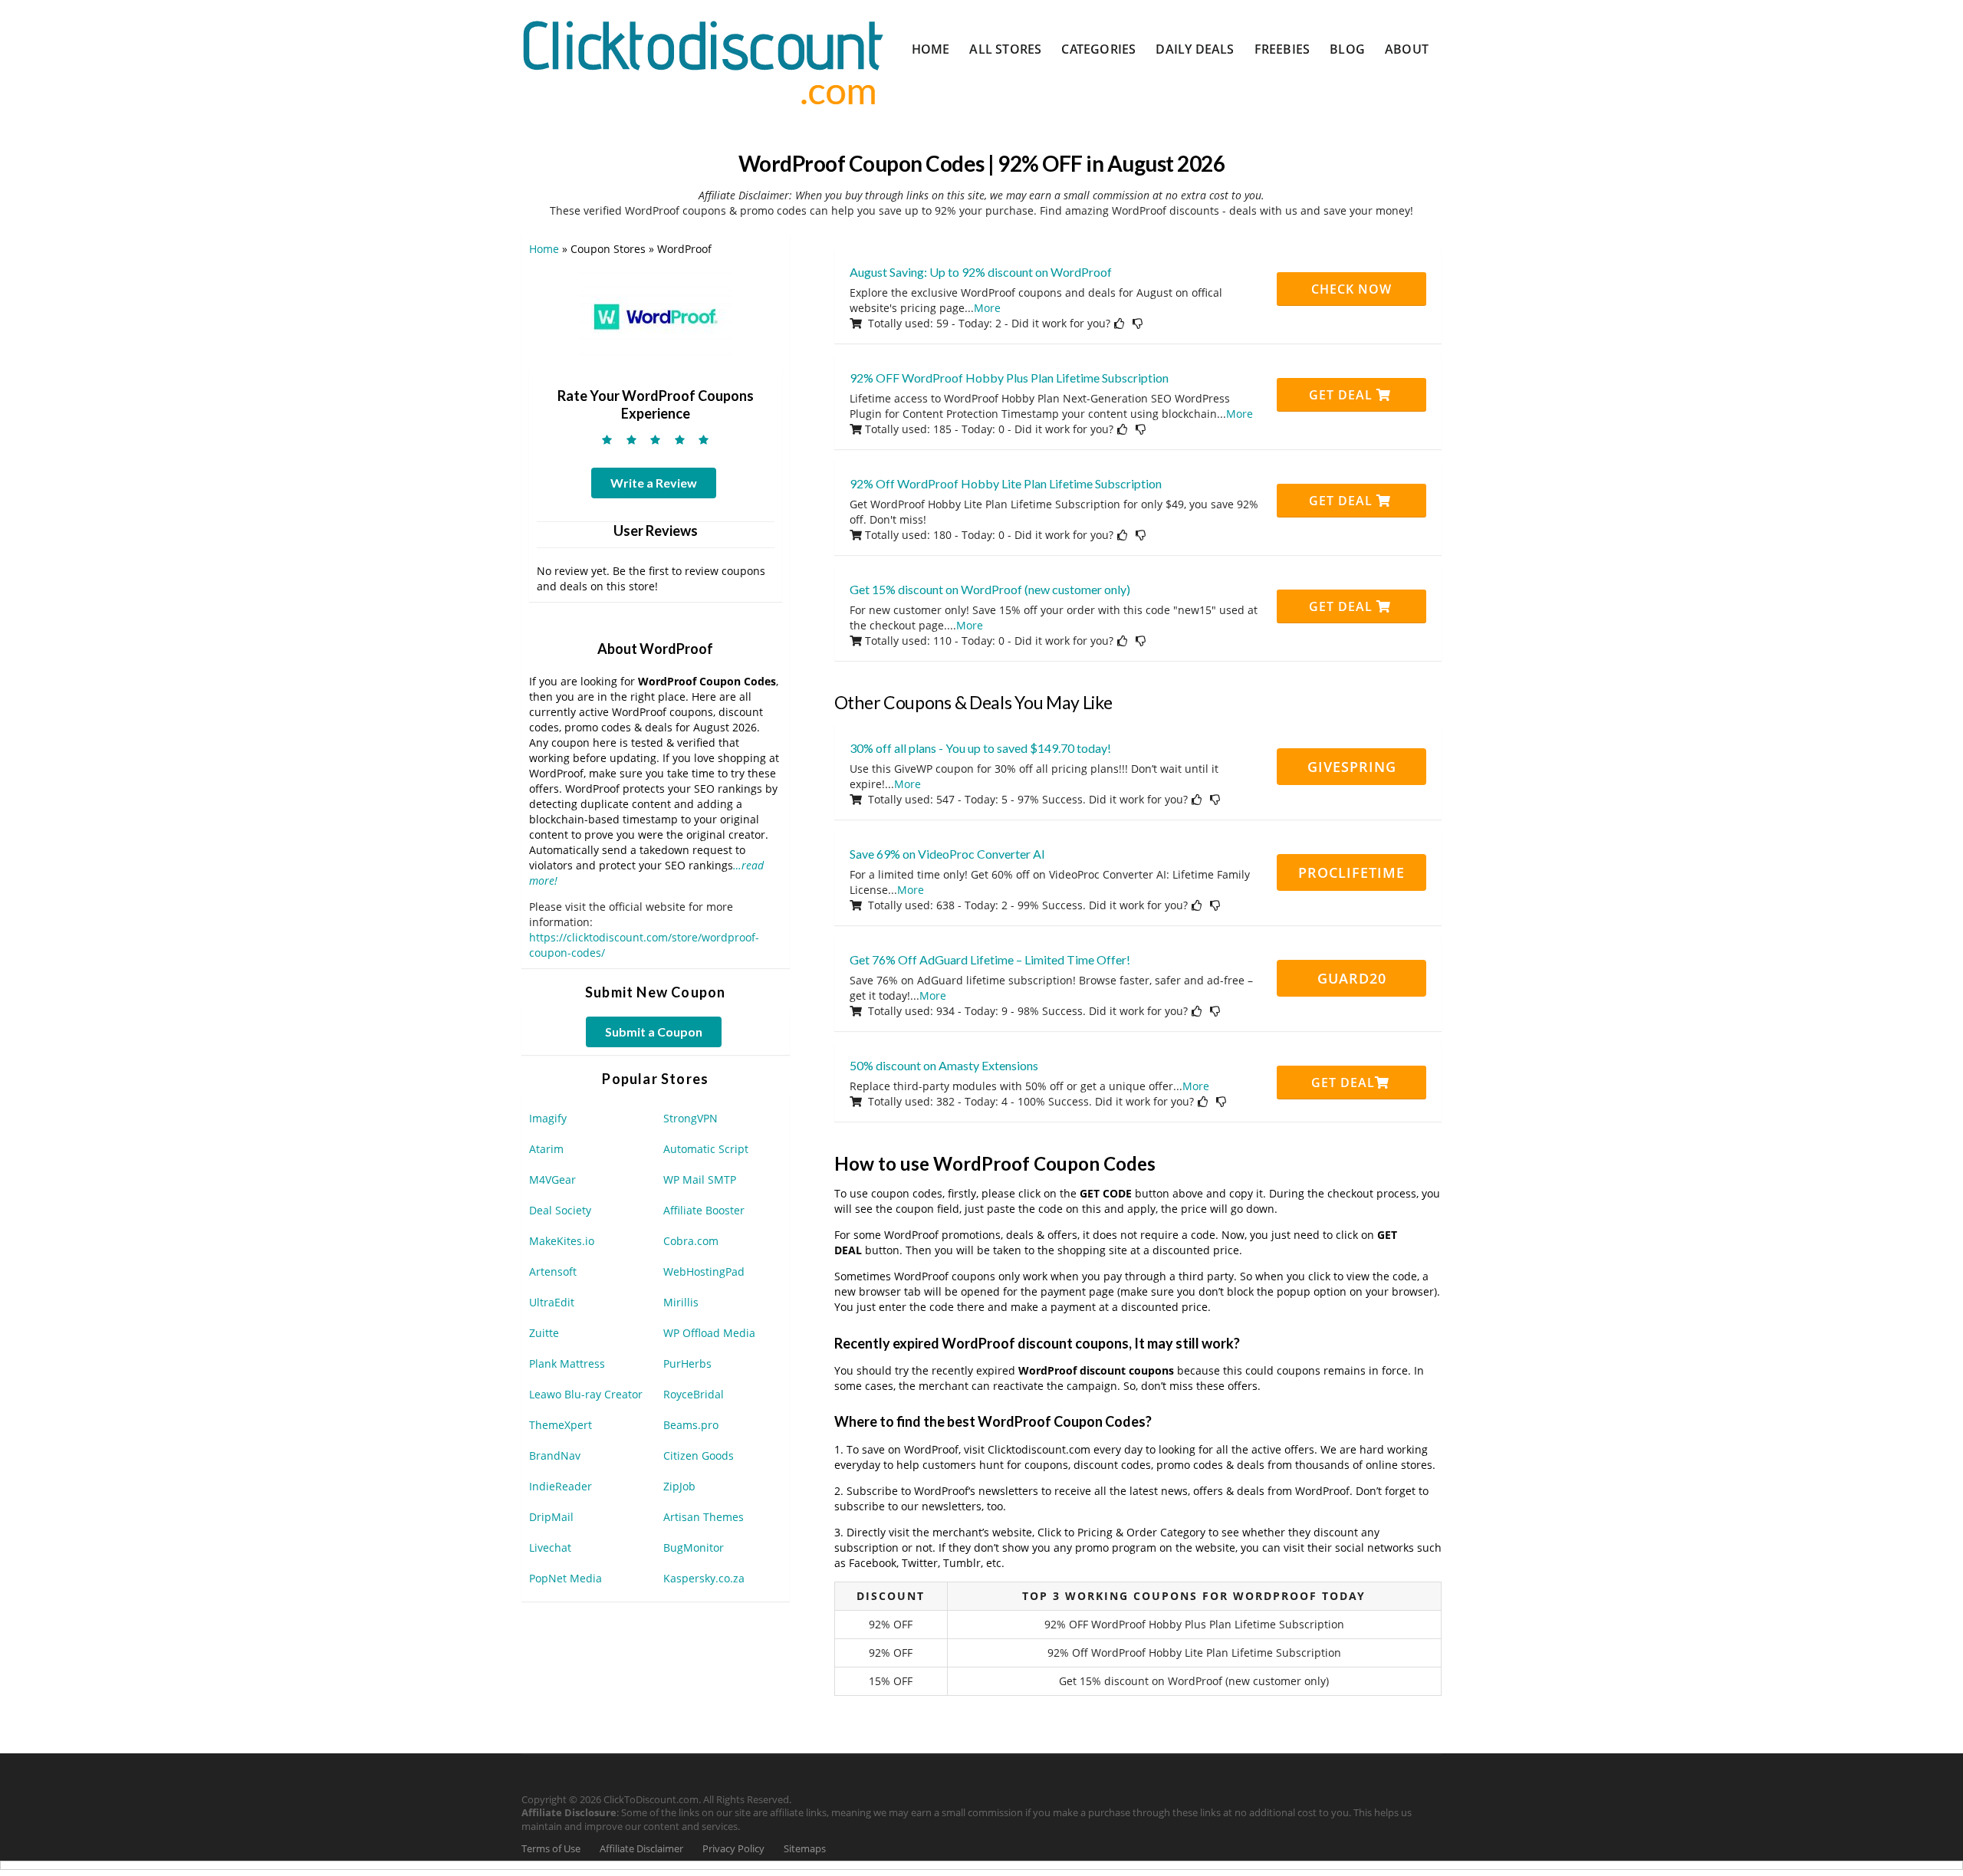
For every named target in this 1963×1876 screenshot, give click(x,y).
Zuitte (544, 1333)
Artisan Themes (704, 1517)
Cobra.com (691, 1241)
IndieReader (561, 1486)
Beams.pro (691, 1425)
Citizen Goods (699, 1455)
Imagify (548, 1118)
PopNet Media (566, 1578)
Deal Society (560, 1210)
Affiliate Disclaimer (641, 1849)
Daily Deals (1195, 49)
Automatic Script (706, 1149)
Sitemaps (805, 1849)
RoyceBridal (694, 1394)
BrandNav (555, 1455)
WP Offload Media (709, 1333)
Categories (1098, 49)
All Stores (1005, 49)
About (1407, 49)
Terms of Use (551, 1849)
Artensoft (553, 1271)
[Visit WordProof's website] (656, 315)
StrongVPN (691, 1118)
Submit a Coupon (654, 1032)
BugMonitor (694, 1547)
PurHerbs (687, 1363)
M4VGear (552, 1179)
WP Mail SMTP (700, 1179)
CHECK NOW (1351, 289)
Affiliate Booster (704, 1210)
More (987, 308)
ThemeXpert (561, 1425)
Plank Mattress (567, 1363)
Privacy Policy (733, 1849)
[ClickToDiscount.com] (703, 61)
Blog (1347, 49)
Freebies (1282, 49)
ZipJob (679, 1486)
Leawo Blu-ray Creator (586, 1394)
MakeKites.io (562, 1241)
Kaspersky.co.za (704, 1578)
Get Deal (1343, 395)
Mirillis (681, 1302)
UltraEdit (552, 1302)
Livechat (550, 1547)
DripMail (551, 1517)
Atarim (546, 1149)
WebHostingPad (704, 1271)
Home (931, 49)
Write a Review (654, 483)
